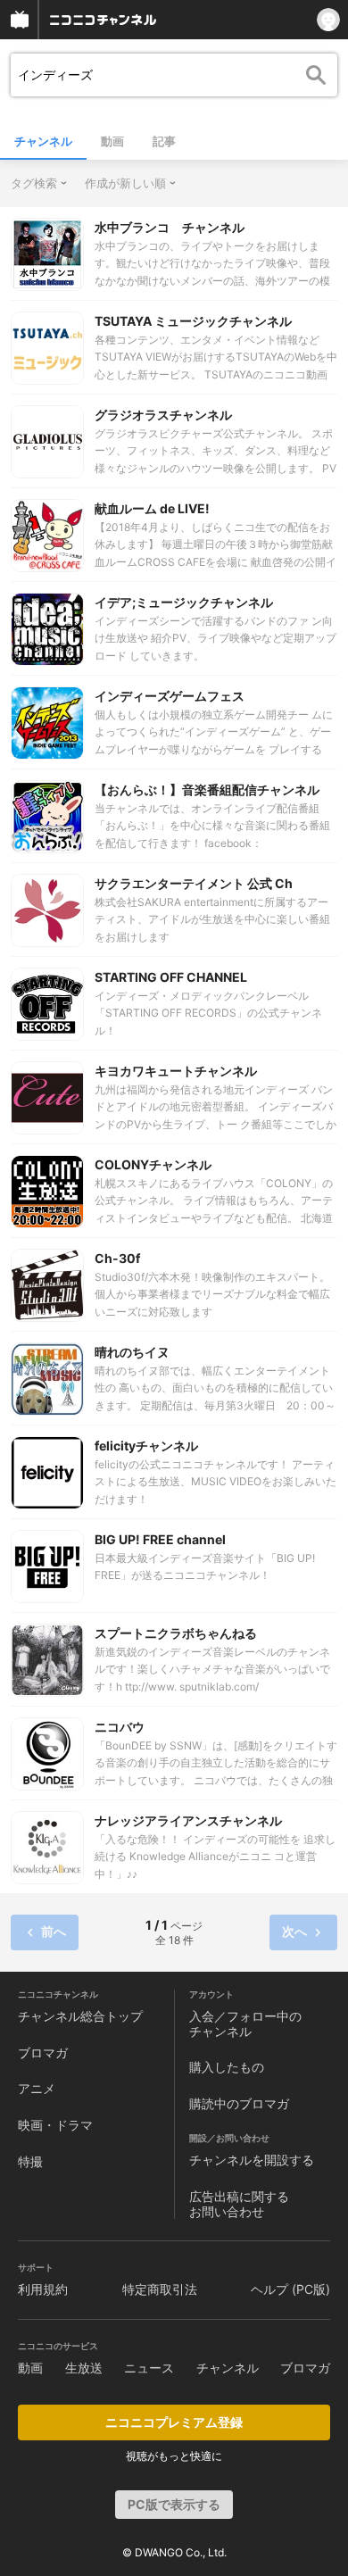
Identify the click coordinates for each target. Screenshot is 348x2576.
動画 (112, 141)
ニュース (149, 2368)
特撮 (30, 2161)
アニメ (37, 2088)
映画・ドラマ (55, 2125)
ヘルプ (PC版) (290, 2289)
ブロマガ (43, 2052)
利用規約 (43, 2289)
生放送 (84, 2368)
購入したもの (227, 2067)
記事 (164, 141)
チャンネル (43, 141)
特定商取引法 (160, 2289)
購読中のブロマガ (239, 2103)
